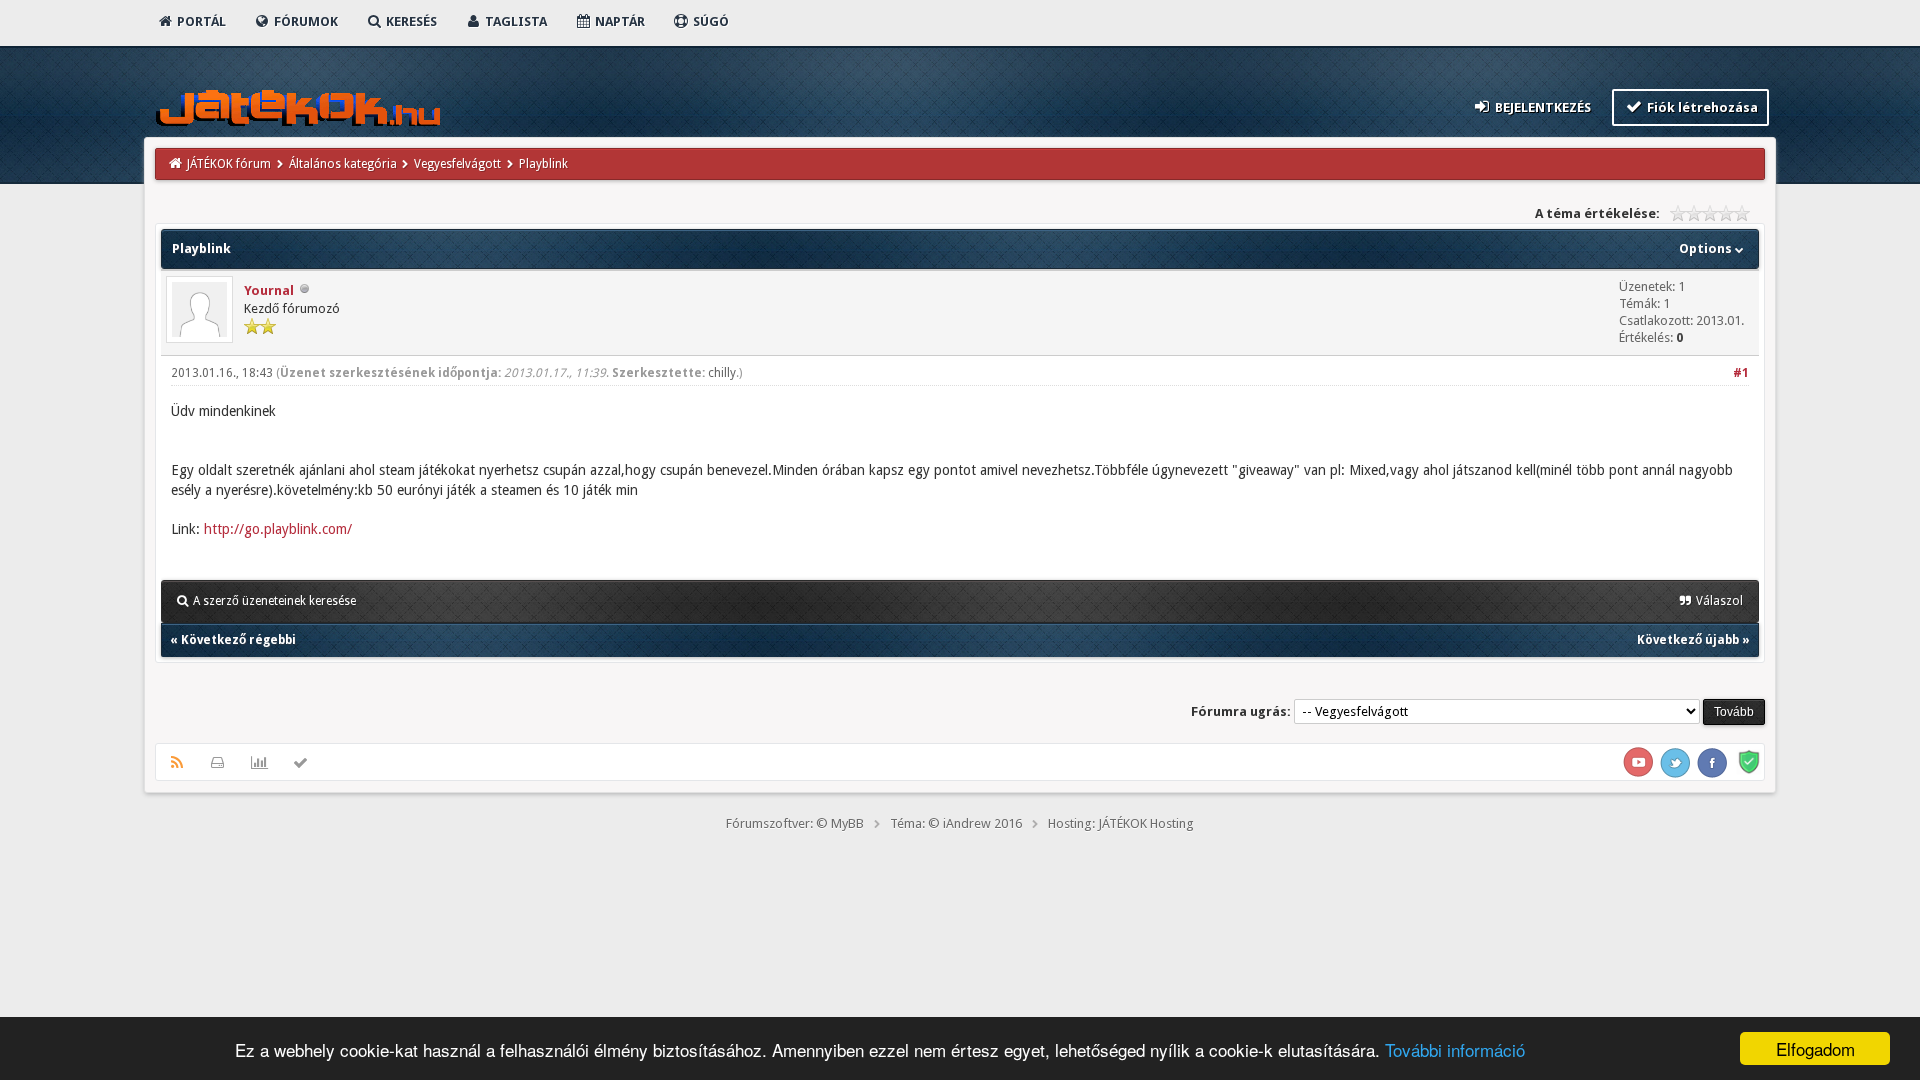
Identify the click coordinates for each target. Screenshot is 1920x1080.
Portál (200, 21)
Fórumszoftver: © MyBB (795, 823)
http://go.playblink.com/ (278, 529)
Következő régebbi (238, 640)
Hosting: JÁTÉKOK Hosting (1121, 823)
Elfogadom (1815, 1048)
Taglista (514, 21)
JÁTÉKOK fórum (229, 164)
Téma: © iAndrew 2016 (956, 823)
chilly (722, 373)
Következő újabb (1688, 640)
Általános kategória (343, 164)
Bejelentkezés (1541, 107)
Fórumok (304, 21)
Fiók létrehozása (1701, 107)
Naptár (618, 21)
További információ (1455, 1049)
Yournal (269, 290)
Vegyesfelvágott (457, 164)
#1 (1741, 373)
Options (1707, 248)
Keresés (410, 21)
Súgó (709, 21)
